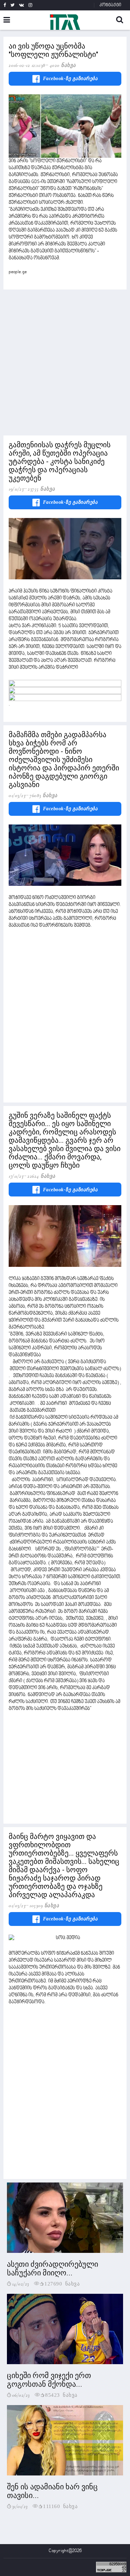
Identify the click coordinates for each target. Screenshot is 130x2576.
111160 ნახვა (60, 2506)
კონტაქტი (110, 5)
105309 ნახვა (44, 1905)
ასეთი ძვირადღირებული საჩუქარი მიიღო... (53, 2268)
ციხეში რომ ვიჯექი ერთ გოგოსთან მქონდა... (49, 2380)
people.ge (18, 272)
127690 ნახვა (62, 2283)
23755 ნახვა (41, 489)
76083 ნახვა (44, 795)
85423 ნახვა (61, 2395)
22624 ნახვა (41, 1176)
